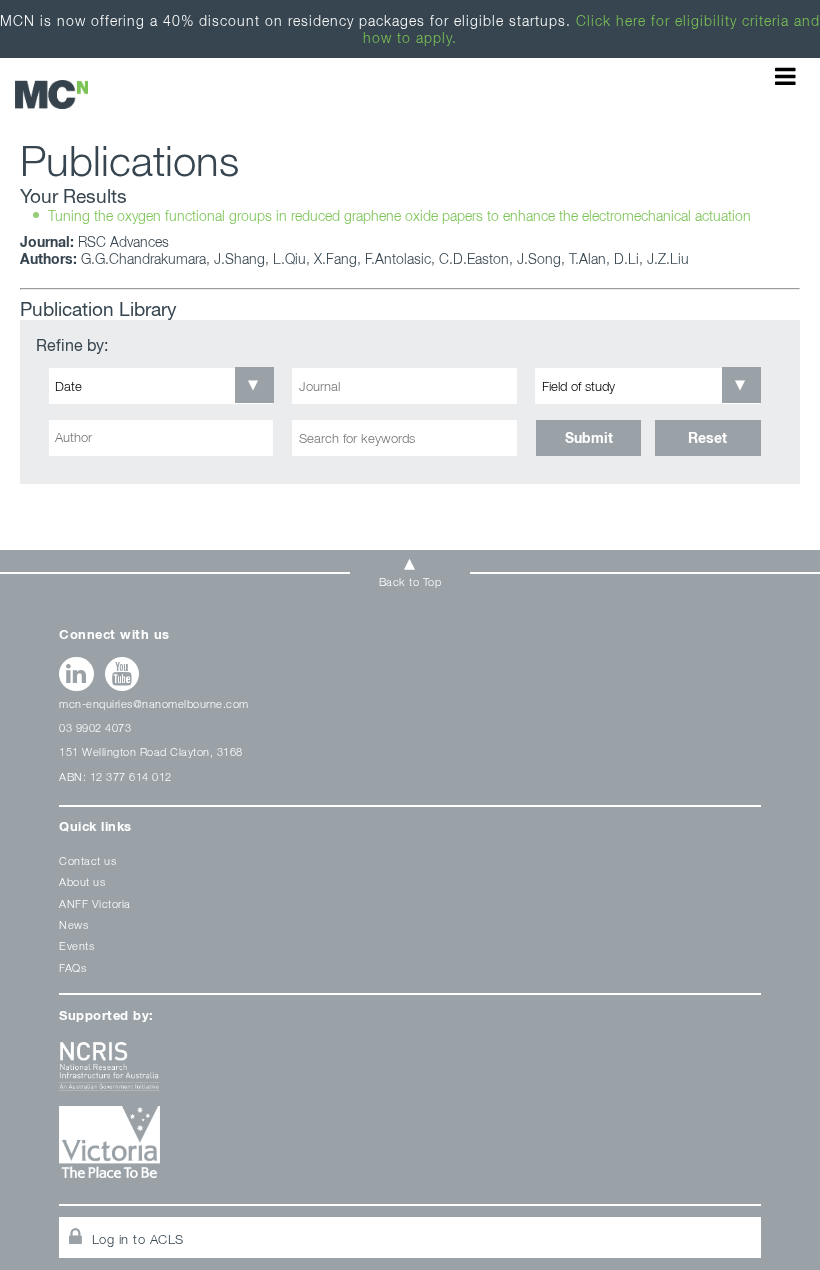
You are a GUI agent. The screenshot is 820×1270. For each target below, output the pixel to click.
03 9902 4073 (95, 727)
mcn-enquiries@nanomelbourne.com (154, 703)
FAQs (72, 967)
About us (82, 881)
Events (76, 945)
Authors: (48, 258)
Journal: (47, 241)
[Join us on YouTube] (122, 674)
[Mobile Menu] (785, 76)
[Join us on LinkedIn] (76, 674)
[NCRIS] (410, 1073)
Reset (707, 437)
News (73, 924)
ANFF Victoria (95, 903)
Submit (589, 437)
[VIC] (410, 1149)
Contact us (87, 860)
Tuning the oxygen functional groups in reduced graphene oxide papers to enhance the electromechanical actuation (51, 94)
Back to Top (410, 581)
